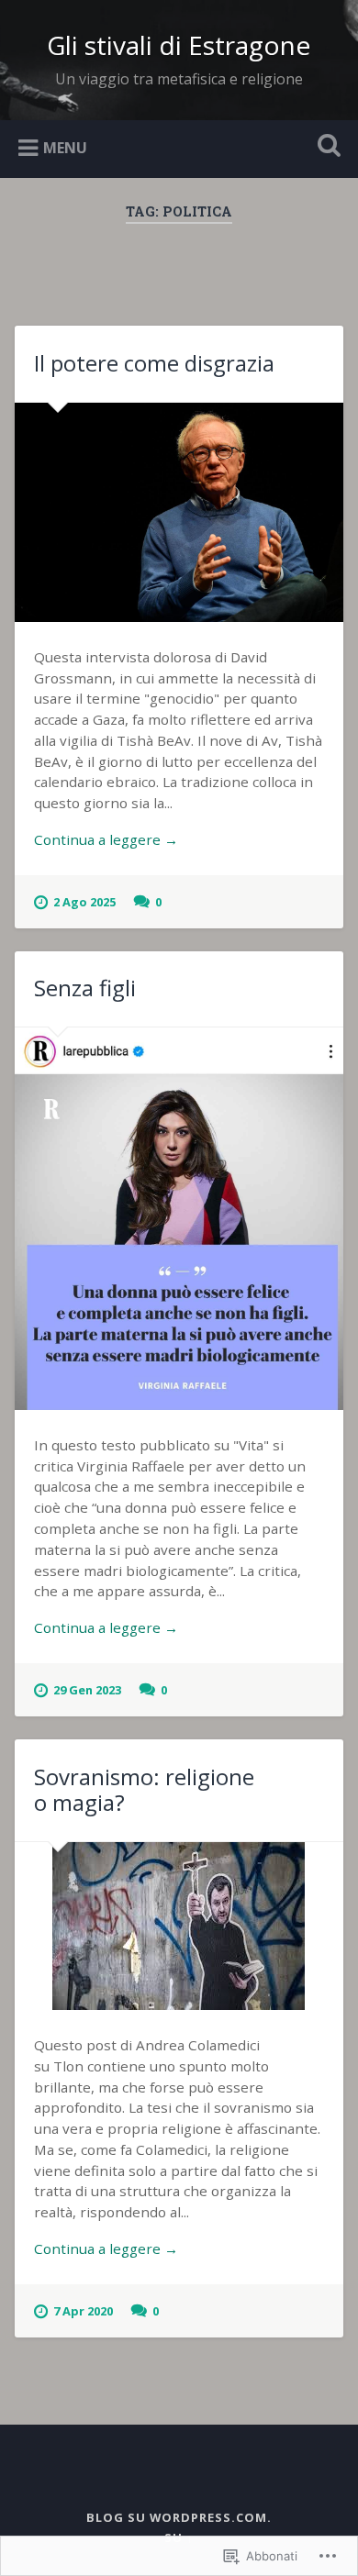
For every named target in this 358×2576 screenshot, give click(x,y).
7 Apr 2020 (83, 2311)
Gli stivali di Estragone (179, 45)
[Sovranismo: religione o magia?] (179, 1926)
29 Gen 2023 (87, 1690)
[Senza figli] (179, 1219)
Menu (65, 147)
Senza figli (85, 988)
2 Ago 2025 (84, 902)
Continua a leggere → (106, 839)
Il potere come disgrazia (154, 363)
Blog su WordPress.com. (179, 2517)
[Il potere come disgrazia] (179, 512)
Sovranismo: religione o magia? (144, 1790)
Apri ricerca (326, 147)
